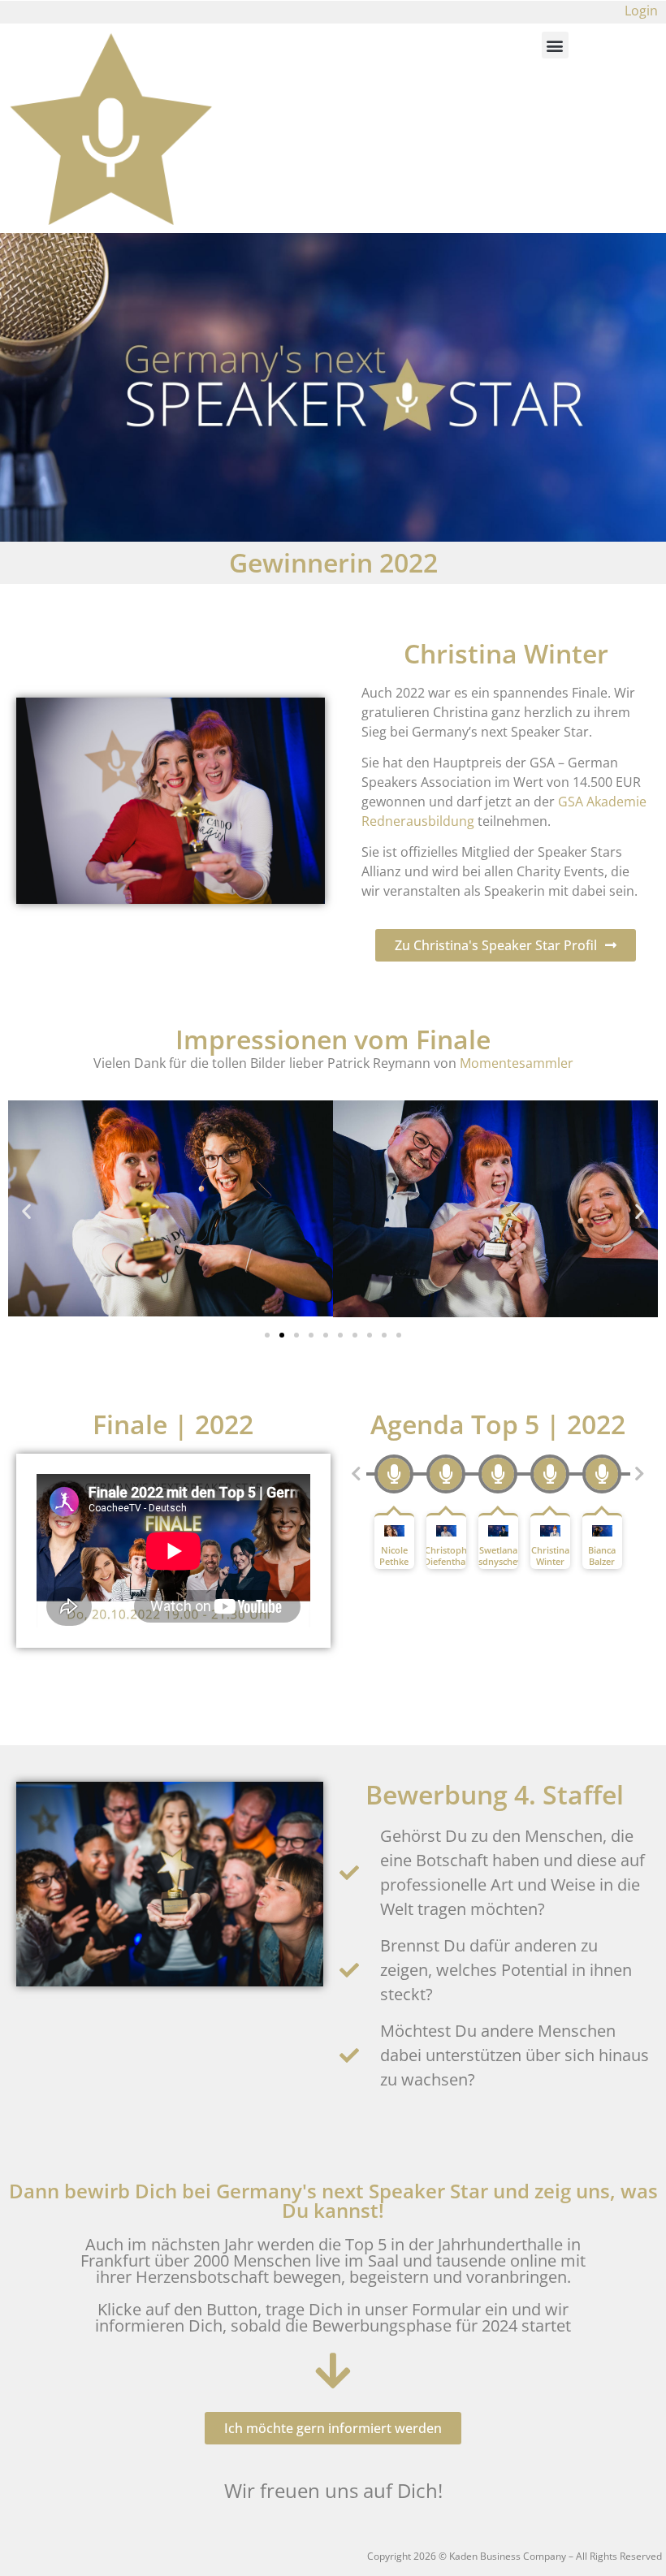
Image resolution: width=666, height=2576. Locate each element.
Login (641, 11)
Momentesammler (517, 1063)
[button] (555, 45)
